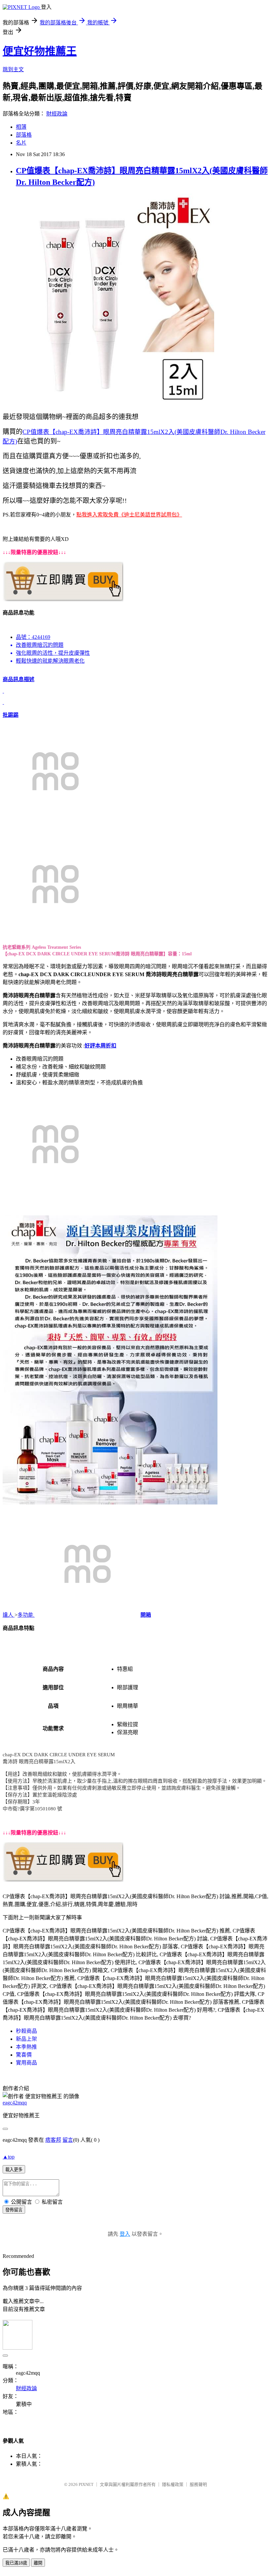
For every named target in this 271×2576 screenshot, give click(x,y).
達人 (9, 1615)
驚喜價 (24, 2055)
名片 (21, 143)
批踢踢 (11, 715)
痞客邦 (53, 2140)
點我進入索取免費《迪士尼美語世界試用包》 (129, 515)
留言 (68, 2140)
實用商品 (26, 2063)
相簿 (21, 127)
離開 (38, 2563)
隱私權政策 (173, 2484)
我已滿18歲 (16, 2563)
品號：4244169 (33, 637)
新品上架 (26, 2039)
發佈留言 (14, 2210)
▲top (9, 2157)
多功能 (26, 1615)
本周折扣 (106, 1046)
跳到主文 (13, 69)
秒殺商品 (26, 2031)
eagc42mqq (15, 2103)
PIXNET (86, 2484)
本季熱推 (26, 2047)
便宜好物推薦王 (40, 51)
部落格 (24, 135)
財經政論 (57, 114)
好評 (90, 1046)
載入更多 (14, 2170)
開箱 (146, 1615)
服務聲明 (198, 2484)
